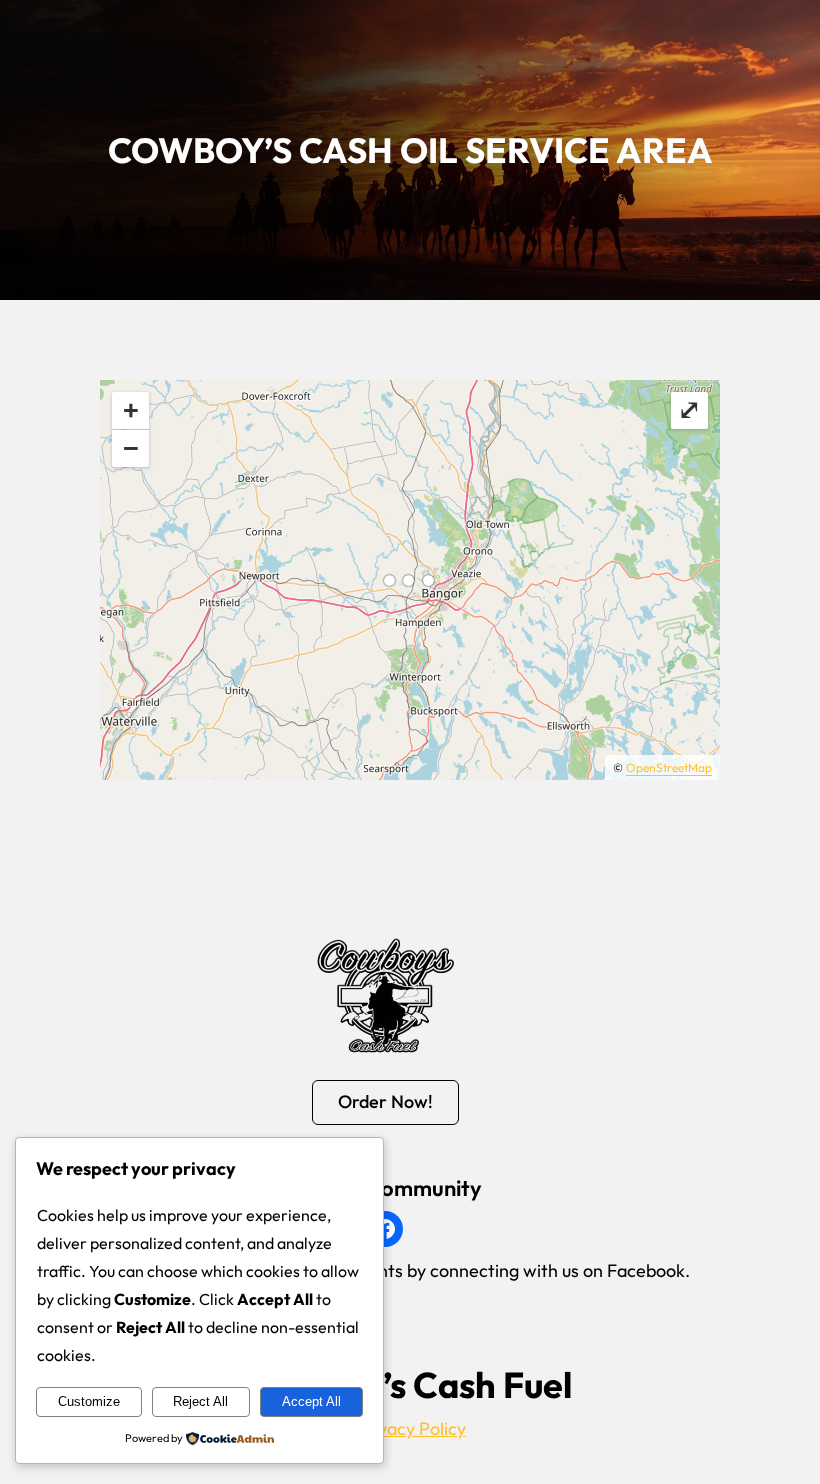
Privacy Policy (410, 1428)
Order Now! (385, 1101)
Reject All (200, 1401)
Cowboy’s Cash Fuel (410, 1384)
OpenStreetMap (669, 767)
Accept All (311, 1401)
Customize (89, 1401)
